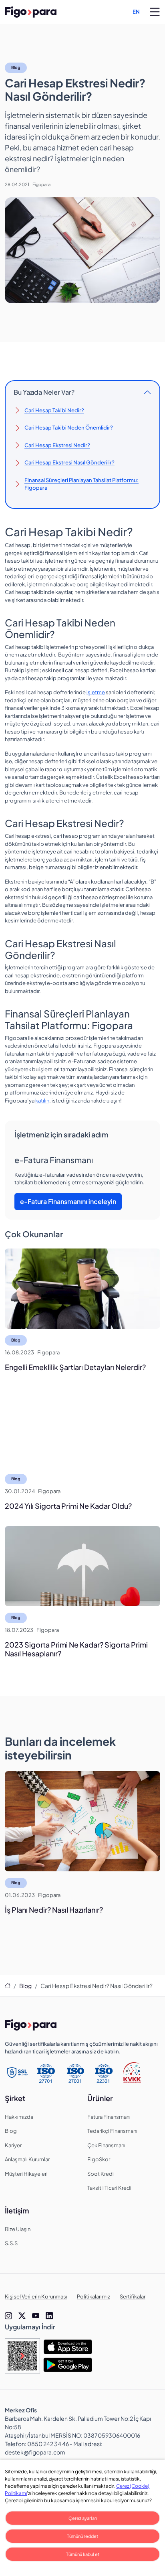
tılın (45, 1101)
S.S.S (11, 2243)
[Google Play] (68, 2365)
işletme (96, 692)
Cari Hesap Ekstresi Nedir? (57, 445)
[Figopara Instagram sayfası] (8, 2316)
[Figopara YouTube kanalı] (36, 2316)
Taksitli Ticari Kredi (109, 2188)
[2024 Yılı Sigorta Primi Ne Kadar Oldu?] (82, 1427)
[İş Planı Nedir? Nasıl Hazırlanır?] (82, 1821)
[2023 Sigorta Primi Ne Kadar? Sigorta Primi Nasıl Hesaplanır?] (82, 1566)
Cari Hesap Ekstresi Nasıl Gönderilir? (69, 462)
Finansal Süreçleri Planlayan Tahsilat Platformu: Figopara (81, 484)
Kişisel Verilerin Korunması (36, 2296)
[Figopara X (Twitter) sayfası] (22, 2316)
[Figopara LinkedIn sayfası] (49, 2316)
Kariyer (13, 2145)
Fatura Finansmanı (109, 2117)
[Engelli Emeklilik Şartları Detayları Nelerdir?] (82, 1289)
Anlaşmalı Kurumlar (27, 2159)
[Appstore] (68, 2347)
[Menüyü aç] (155, 12)
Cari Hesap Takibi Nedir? (54, 410)
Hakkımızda (19, 2117)
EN (136, 12)
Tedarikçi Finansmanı (112, 2131)
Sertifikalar (133, 2296)
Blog (16, 67)
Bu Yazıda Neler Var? (44, 392)
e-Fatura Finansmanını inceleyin (68, 1201)
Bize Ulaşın (18, 2229)
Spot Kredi (101, 2174)
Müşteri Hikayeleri (26, 2174)
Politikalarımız (94, 2296)
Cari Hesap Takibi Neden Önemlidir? (69, 428)
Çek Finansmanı (106, 2145)
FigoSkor (99, 2159)
